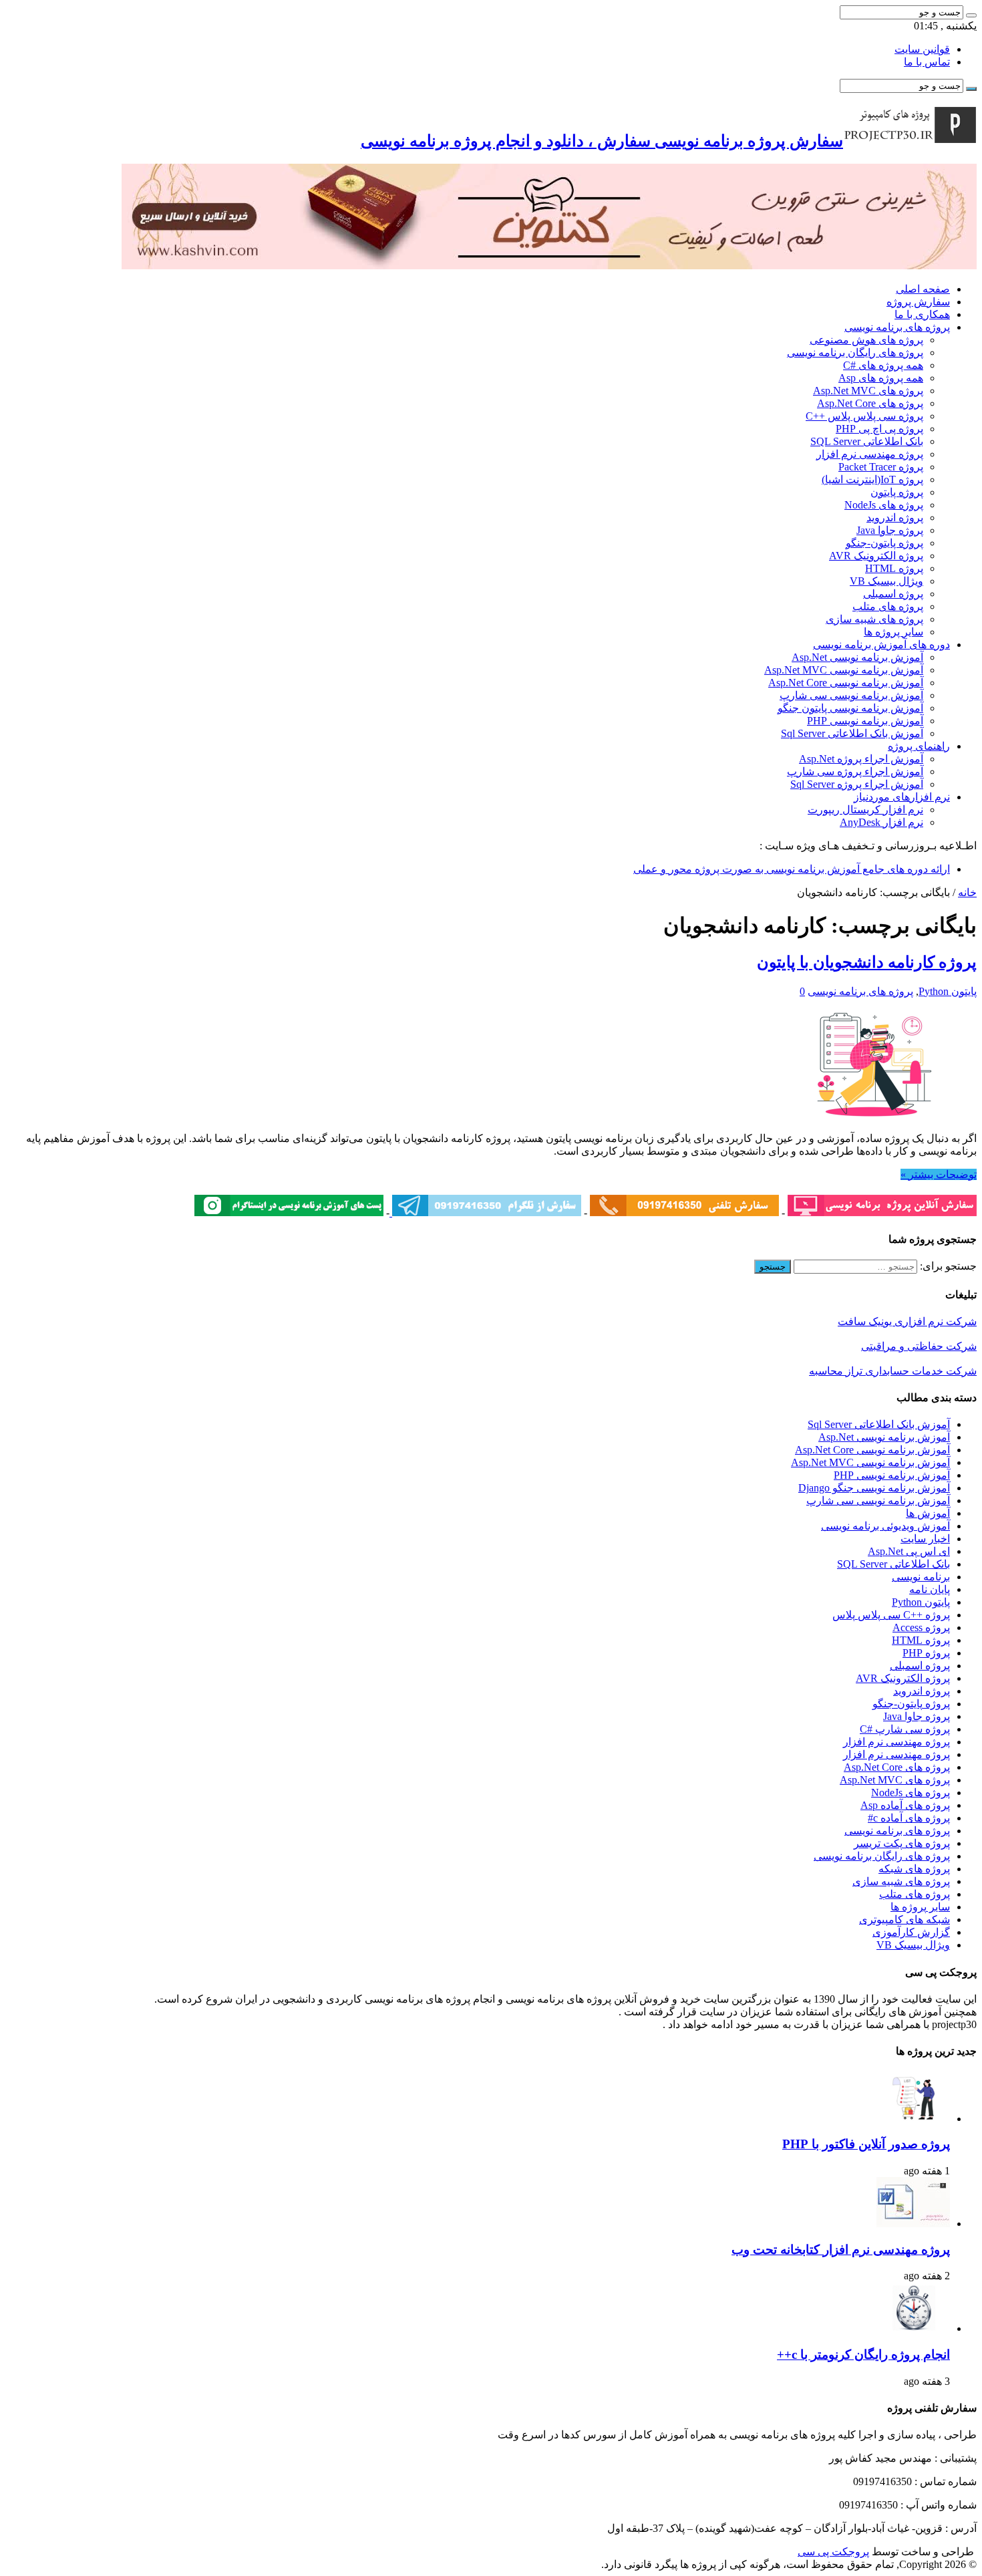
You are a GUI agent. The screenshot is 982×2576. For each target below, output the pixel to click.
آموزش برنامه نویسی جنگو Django (874, 1488)
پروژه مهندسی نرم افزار (870, 454)
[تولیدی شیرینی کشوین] (549, 266)
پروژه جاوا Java (890, 530)
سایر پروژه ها (893, 632)
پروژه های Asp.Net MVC (868, 391)
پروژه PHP (926, 1653)
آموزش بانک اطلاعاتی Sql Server (852, 733)
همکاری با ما (922, 314)
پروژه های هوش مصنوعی (866, 340)
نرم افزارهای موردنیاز (902, 797)
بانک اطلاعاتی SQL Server (867, 441)
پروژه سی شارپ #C (905, 1729)
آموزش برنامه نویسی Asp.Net (857, 657)
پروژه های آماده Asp (905, 1805)
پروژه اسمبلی (893, 594)
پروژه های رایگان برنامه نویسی (855, 352)
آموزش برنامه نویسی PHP (865, 721)
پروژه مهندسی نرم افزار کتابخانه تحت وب (841, 2250)
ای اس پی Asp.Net (909, 1551)
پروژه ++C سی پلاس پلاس (891, 1615)
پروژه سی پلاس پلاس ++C (864, 416)
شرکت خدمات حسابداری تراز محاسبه (893, 1371)
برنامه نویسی (921, 1577)
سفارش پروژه (918, 302)
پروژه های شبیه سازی (874, 619)
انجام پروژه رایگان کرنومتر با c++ (863, 2354)
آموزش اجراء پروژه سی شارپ (855, 771)
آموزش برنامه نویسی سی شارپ (851, 695)
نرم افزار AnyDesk (881, 822)
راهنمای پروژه (919, 746)
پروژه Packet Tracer (881, 467)
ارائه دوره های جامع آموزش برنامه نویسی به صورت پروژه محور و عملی (792, 869)
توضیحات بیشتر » (939, 1174)
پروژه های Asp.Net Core (870, 403)
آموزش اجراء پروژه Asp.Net (861, 759)
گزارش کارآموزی (911, 1932)
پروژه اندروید (895, 518)
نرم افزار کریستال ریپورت (865, 810)
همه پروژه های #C (883, 365)
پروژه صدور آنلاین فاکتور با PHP (866, 2144)
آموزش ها (928, 1513)
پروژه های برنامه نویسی (897, 327)
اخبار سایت (925, 1539)
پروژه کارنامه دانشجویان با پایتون (867, 962)
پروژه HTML (894, 568)
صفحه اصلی (923, 289)
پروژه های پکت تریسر (902, 1843)
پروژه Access (921, 1627)
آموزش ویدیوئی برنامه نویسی (885, 1526)
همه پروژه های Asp (881, 378)
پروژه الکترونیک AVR (876, 556)
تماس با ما (927, 62)
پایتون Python (948, 991)
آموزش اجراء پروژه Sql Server (857, 784)
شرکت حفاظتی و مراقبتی (919, 1346)
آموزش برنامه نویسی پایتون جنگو (850, 708)
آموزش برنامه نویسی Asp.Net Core (846, 683)
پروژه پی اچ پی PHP (879, 429)
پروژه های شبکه (914, 1869)
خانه (967, 892)
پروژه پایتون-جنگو (884, 543)
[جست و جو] (971, 15)
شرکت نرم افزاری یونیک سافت (907, 1321)
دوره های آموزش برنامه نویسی (881, 645)
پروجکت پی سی (833, 2552)
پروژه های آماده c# (909, 1818)
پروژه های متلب (888, 606)
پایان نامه (930, 1589)
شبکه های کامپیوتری (905, 1919)
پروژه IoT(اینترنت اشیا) (872, 479)
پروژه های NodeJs (884, 505)
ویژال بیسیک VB (886, 581)
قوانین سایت (922, 49)
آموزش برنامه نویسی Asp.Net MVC (844, 670)
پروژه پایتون (897, 492)
